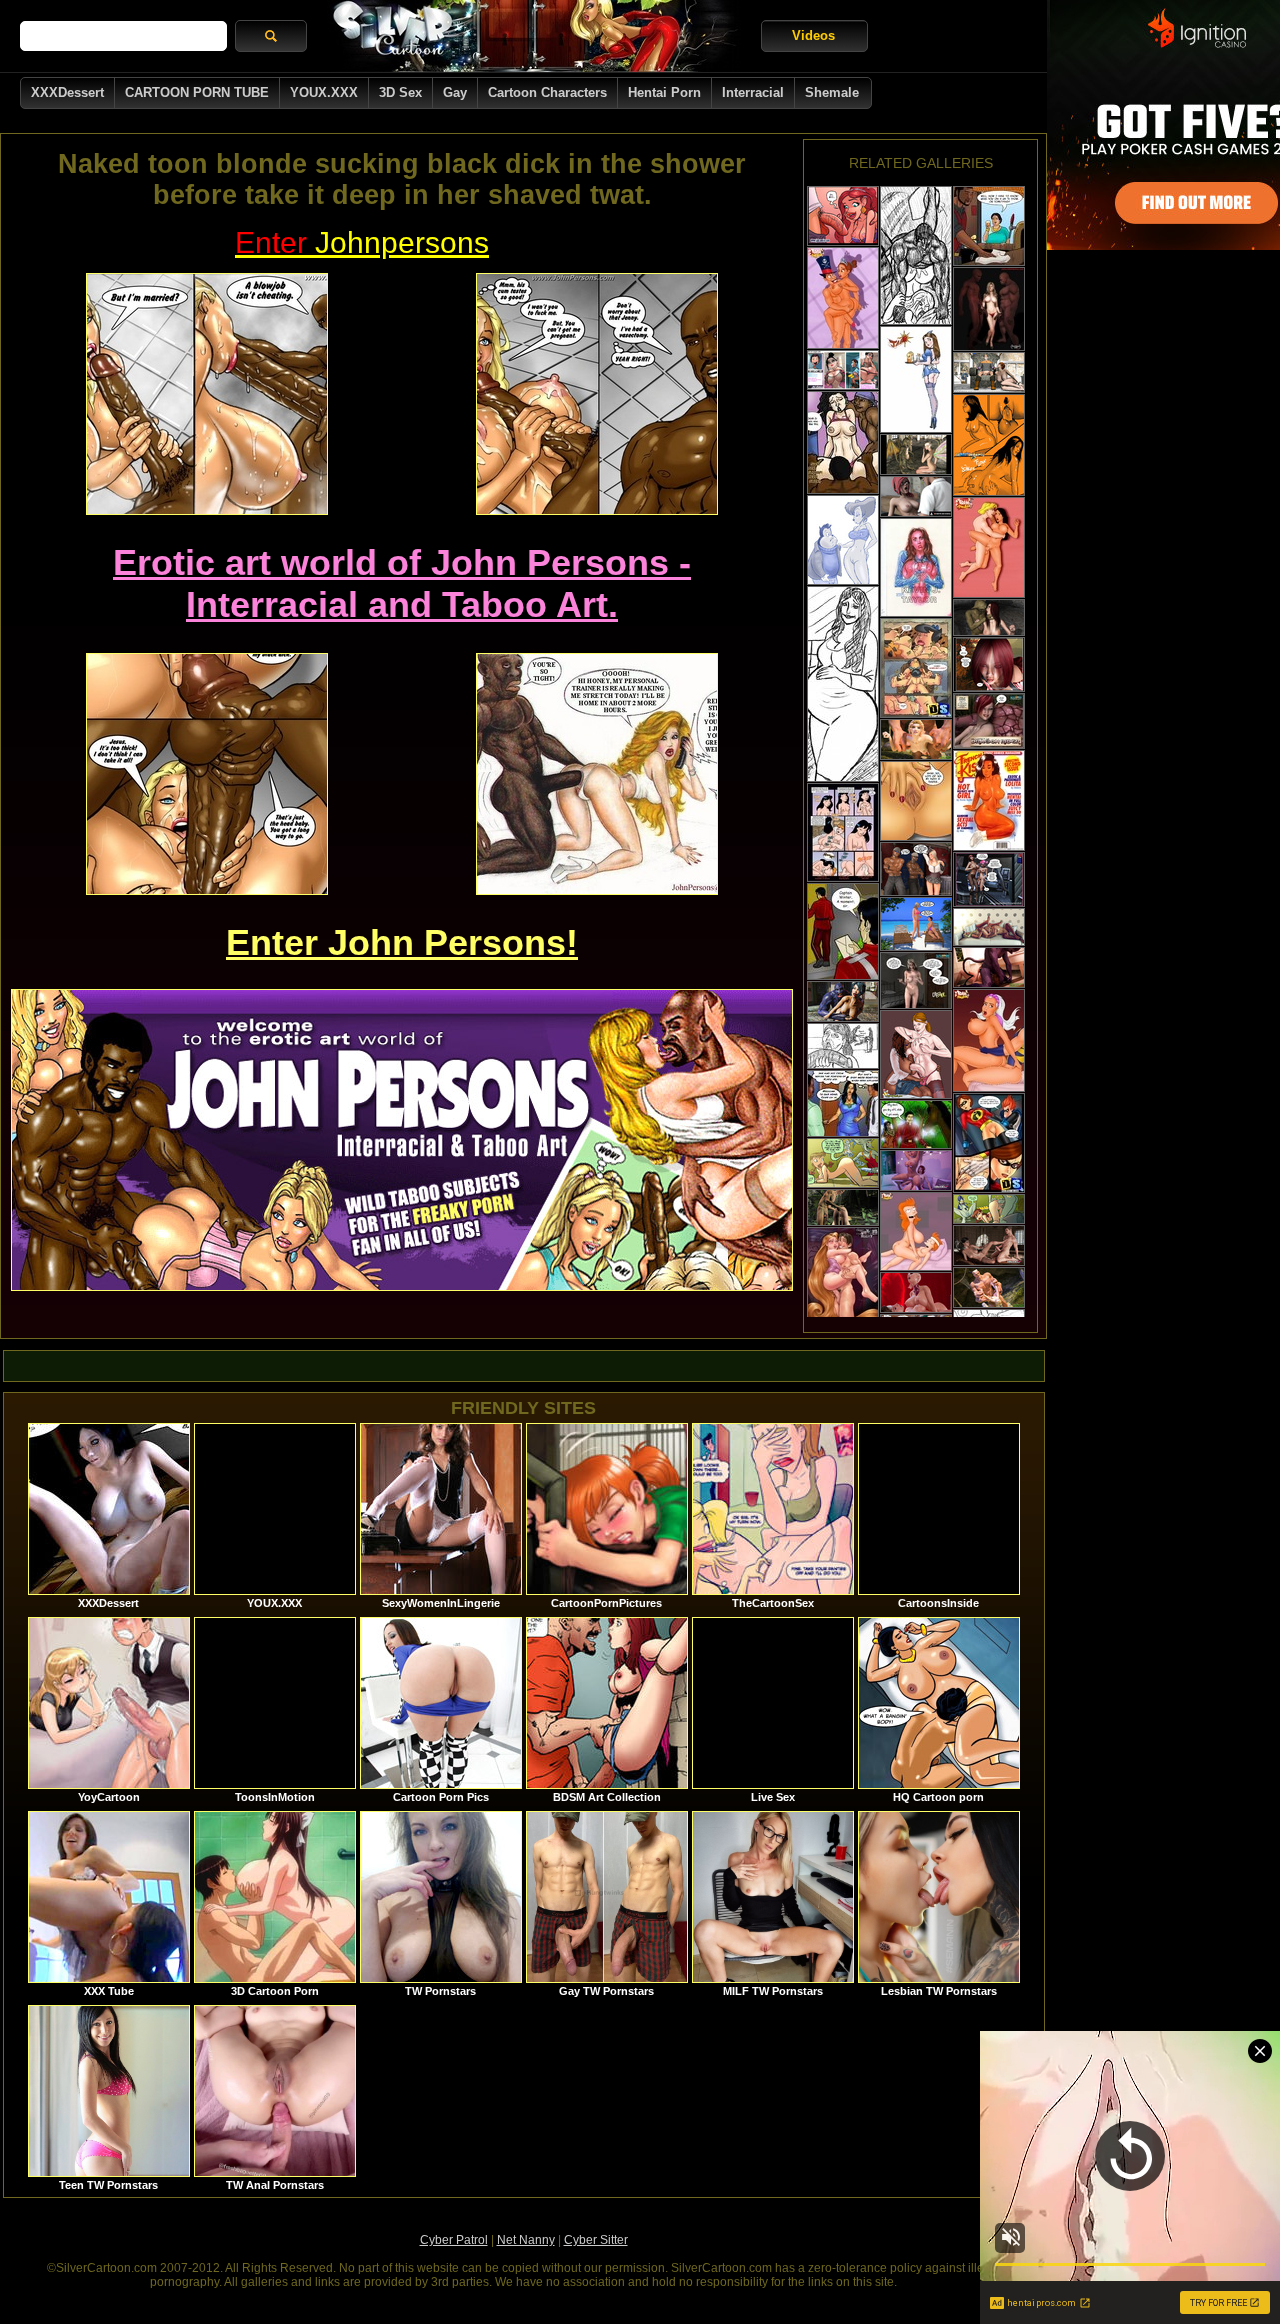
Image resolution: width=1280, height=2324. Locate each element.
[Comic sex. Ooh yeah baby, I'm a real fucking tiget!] (916, 379)
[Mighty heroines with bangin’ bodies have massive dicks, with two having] (916, 1054)
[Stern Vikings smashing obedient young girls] (989, 372)
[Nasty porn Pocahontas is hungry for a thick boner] (989, 547)
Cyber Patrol (454, 2240)
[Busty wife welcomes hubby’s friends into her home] (843, 1103)
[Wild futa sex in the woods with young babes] (989, 664)
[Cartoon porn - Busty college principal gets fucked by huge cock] (916, 496)
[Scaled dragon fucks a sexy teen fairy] (916, 454)
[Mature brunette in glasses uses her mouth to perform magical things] (989, 445)
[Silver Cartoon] (534, 36)
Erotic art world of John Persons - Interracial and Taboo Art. (402, 583)
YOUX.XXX (324, 92)
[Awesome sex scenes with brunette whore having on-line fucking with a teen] (843, 370)
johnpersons (362, 242)
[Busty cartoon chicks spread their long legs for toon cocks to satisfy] (989, 1040)
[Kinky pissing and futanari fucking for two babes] (916, 1170)
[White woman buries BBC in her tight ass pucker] (916, 255)
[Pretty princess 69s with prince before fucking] (989, 1245)
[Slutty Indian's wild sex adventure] (916, 801)
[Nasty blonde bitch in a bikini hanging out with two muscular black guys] (916, 924)
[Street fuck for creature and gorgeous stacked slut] (843, 1001)
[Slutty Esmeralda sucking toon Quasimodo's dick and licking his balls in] (843, 298)
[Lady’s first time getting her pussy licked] (843, 442)
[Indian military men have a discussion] (843, 931)
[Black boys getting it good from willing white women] (843, 1046)
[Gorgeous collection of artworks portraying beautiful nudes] (916, 567)
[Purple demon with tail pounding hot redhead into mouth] (989, 967)
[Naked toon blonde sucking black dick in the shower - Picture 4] (597, 774)
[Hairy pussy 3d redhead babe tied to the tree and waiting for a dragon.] (989, 721)
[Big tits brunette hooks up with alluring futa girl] (916, 1292)
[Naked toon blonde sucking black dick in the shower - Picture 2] (597, 394)
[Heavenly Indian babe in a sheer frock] (916, 1124)
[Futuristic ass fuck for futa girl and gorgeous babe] (989, 879)
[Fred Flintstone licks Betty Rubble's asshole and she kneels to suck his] (916, 668)
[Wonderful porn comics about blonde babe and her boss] (989, 800)
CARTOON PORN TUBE (197, 92)
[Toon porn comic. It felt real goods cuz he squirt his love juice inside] (843, 1163)
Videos (813, 35)
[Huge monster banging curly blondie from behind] (916, 739)
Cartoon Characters (547, 92)
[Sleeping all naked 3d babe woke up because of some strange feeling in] (916, 980)
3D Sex (400, 92)
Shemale (832, 92)
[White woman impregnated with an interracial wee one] (843, 684)
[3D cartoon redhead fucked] (989, 617)
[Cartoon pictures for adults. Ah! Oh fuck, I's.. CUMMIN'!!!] (989, 1209)
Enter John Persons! (402, 942)
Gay (455, 92)
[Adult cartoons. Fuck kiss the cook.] (843, 540)
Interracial (753, 92)
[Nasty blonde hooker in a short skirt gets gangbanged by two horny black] (916, 869)
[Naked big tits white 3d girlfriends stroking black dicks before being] (989, 309)
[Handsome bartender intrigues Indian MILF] (989, 226)
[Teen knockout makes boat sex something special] (989, 927)
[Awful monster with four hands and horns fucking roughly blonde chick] (989, 1287)
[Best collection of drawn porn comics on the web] (843, 832)
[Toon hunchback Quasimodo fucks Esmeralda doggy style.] (916, 1231)
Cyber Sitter (596, 2240)
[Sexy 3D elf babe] (843, 1207)
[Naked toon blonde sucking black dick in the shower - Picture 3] (207, 774)
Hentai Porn (664, 92)
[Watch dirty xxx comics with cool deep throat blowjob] (843, 216)
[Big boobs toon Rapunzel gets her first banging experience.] (843, 1273)
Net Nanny (526, 2240)
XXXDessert (67, 92)
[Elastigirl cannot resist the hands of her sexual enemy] (989, 1143)
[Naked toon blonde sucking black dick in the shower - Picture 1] (207, 394)
